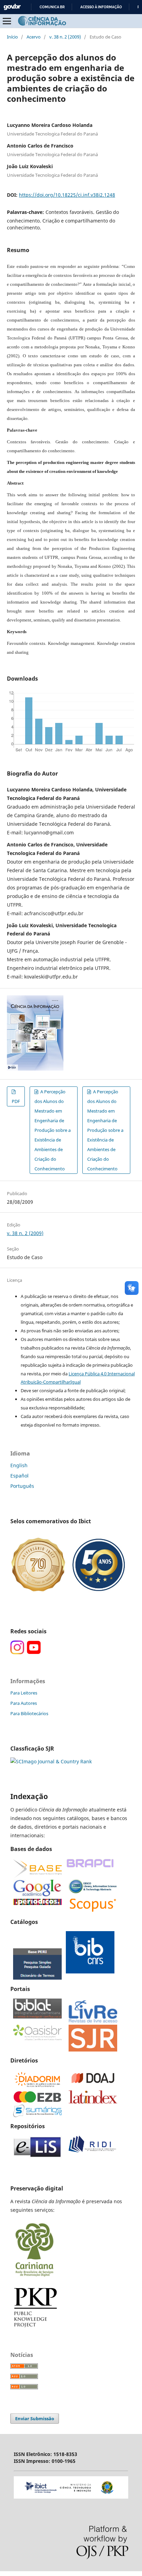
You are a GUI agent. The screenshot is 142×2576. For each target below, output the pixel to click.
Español (19, 1476)
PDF (16, 1101)
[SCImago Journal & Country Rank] (51, 1761)
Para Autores (24, 1703)
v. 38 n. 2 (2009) (65, 37)
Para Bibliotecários (29, 1713)
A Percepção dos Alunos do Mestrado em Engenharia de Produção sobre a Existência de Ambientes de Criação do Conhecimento (53, 1130)
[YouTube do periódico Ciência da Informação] (34, 1652)
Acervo (34, 37)
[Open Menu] (7, 21)
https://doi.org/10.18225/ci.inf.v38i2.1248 (67, 195)
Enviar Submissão (35, 2418)
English (19, 1465)
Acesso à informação (101, 7)
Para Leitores (24, 1693)
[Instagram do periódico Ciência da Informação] (17, 1652)
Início (12, 37)
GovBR (12, 7)
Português (22, 1486)
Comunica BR (52, 7)
